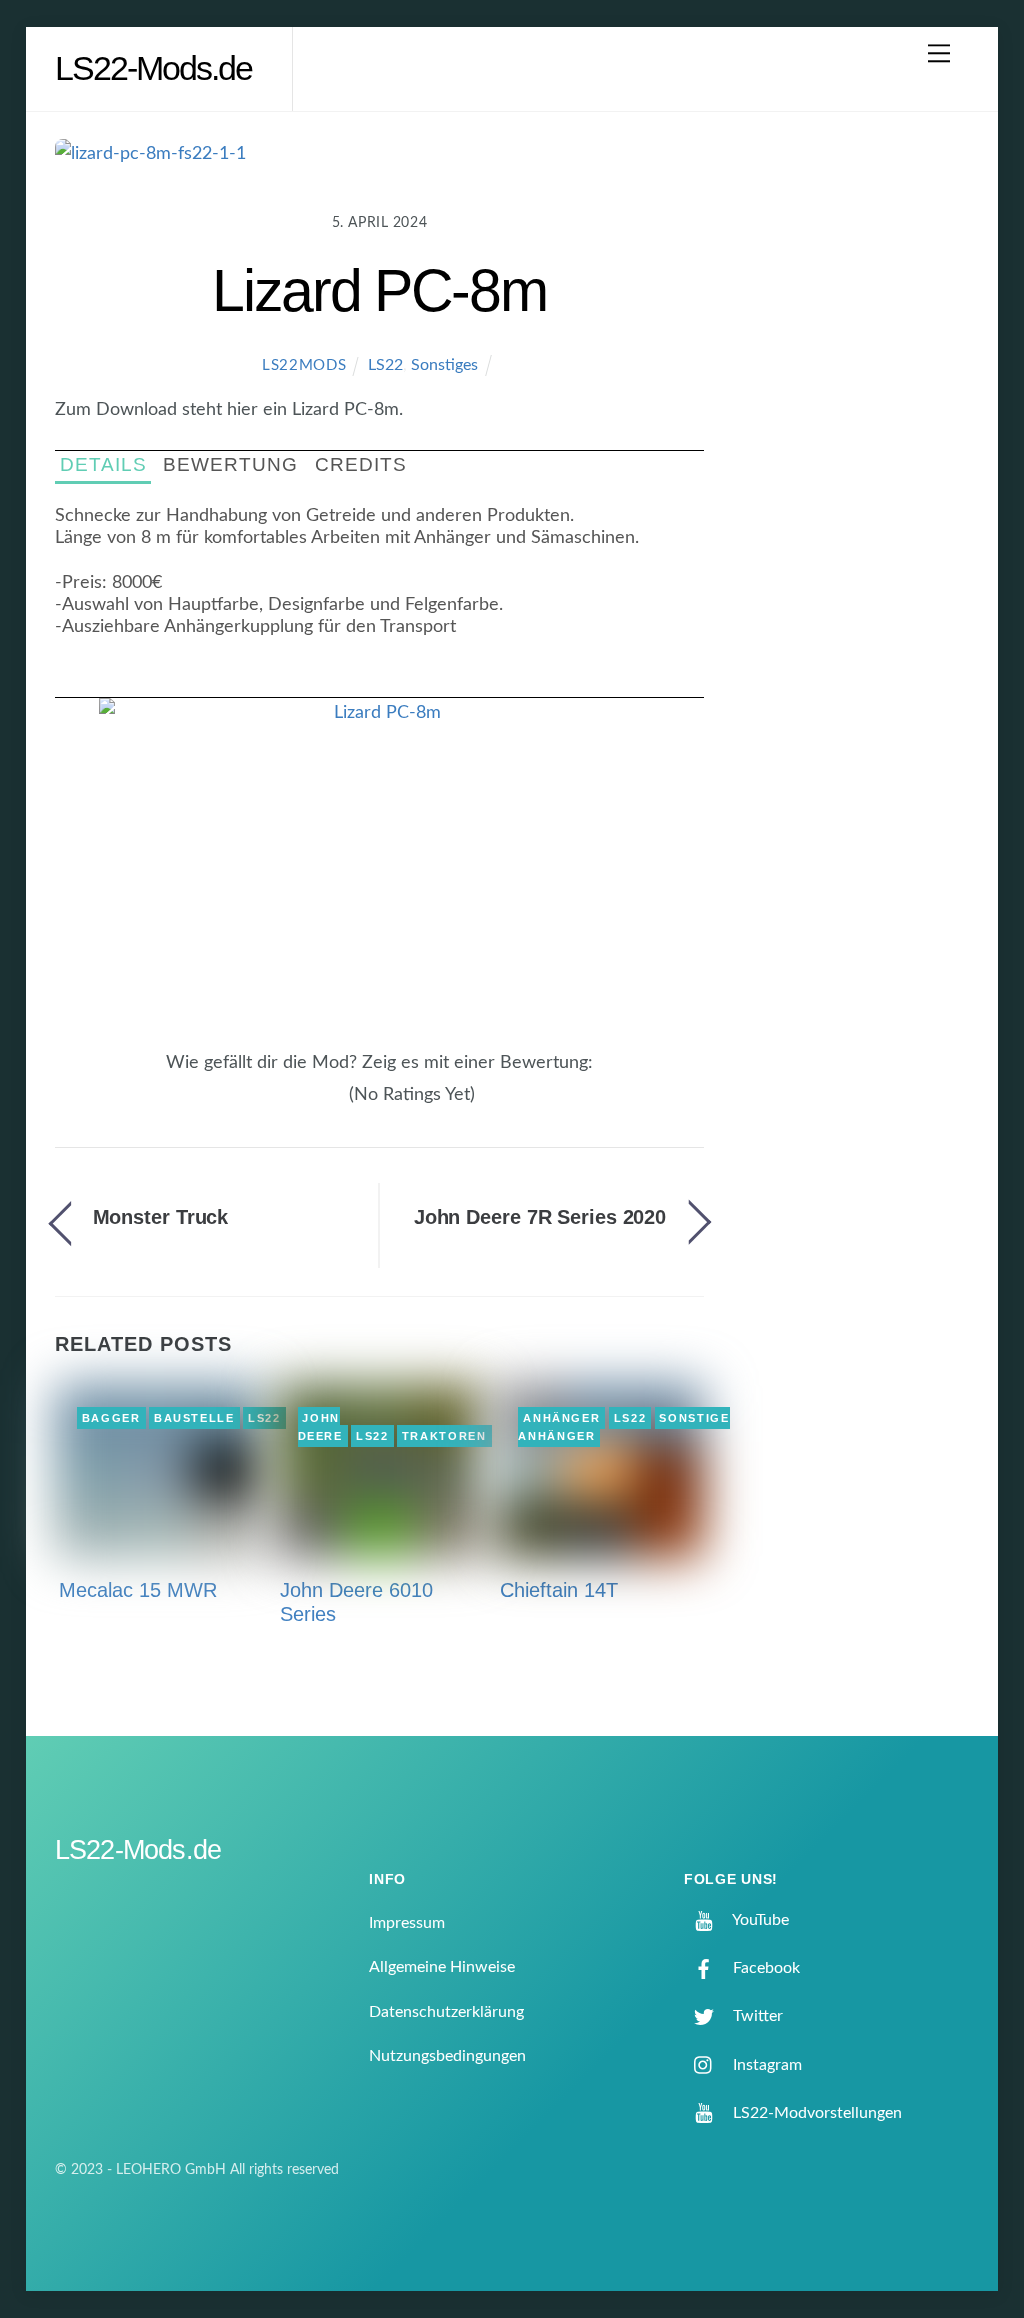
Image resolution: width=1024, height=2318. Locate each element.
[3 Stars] (314, 1105)
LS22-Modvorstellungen (815, 2113)
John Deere (320, 1427)
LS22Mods (304, 365)
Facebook (764, 1968)
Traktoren (444, 1436)
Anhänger (561, 1418)
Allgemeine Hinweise (442, 1967)
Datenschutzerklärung (446, 2012)
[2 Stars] (302, 1105)
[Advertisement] (859, 464)
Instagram (765, 2065)
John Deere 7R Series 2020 (540, 1217)
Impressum (407, 1923)
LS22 (385, 365)
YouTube (759, 1920)
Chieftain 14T (559, 1590)
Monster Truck (161, 1217)
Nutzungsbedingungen (447, 2056)
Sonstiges (444, 365)
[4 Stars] (326, 1105)
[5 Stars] (338, 1105)
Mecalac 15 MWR (138, 1590)
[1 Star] (290, 1105)
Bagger (111, 1418)
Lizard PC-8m (379, 290)
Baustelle (194, 1418)
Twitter (756, 2016)
